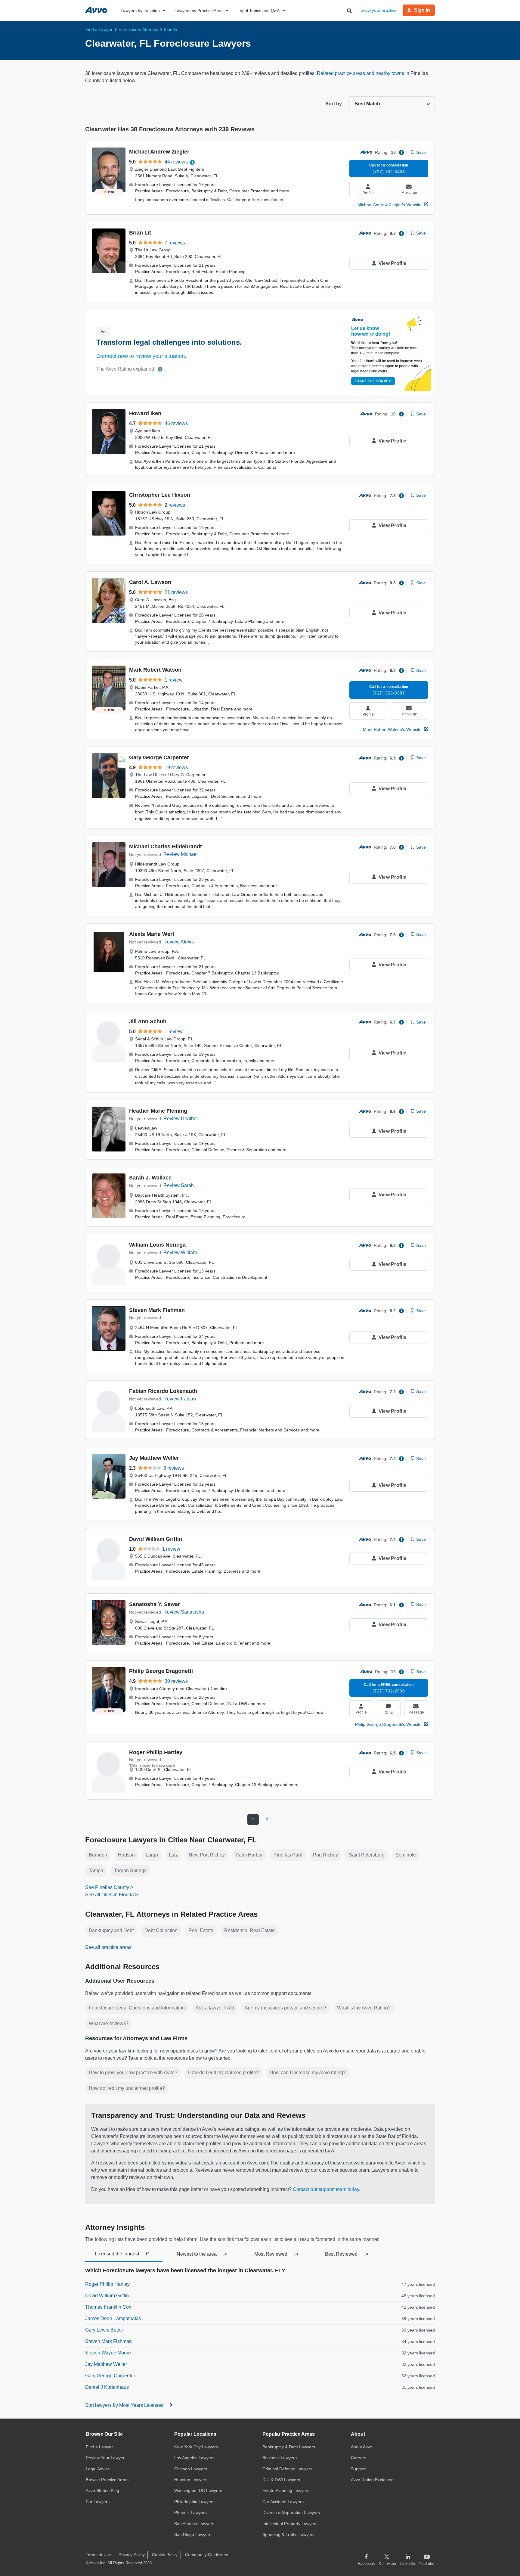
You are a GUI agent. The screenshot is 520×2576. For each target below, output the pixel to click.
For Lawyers (98, 2502)
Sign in (422, 10)
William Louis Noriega (157, 1245)
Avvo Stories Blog (102, 2491)
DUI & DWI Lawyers (281, 2480)
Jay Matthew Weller (154, 1458)
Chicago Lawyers (191, 2469)
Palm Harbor (249, 1855)
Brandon (98, 1855)
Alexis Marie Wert (152, 934)
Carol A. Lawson (150, 582)
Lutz (173, 1855)
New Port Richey (207, 1855)
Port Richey (325, 1855)
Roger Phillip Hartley (156, 1752)
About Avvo (362, 2447)
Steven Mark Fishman (157, 1310)
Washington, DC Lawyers (198, 2491)
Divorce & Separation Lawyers (291, 2512)
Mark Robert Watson (155, 670)
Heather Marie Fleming (158, 1111)
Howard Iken (145, 413)
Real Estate (201, 1930)
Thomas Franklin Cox (108, 2307)
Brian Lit (140, 233)
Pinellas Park (288, 1855)
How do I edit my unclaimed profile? (127, 2088)
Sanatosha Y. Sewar (155, 1604)
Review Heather (181, 1119)
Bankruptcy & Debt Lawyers (289, 2447)
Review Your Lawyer (105, 2458)
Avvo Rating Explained (372, 2480)
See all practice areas (108, 1947)
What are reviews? (109, 2023)
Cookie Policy (165, 2555)
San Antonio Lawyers (194, 2524)
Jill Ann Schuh (148, 1021)
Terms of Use (98, 2555)
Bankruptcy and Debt (111, 1930)
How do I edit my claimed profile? (223, 2073)
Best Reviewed (347, 2254)
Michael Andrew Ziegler (159, 152)
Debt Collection (161, 1930)
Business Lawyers (280, 2458)
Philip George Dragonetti (161, 1671)
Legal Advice (98, 2469)
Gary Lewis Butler (104, 2330)
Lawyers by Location (140, 11)
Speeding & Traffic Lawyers (288, 2534)
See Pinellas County (107, 1887)
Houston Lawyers (191, 2480)
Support (358, 2469)
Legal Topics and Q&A (258, 11)
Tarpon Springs (130, 1871)
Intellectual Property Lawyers (290, 2524)
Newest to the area (202, 2254)
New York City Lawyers (196, 2447)
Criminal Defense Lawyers (287, 2469)
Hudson (126, 1855)
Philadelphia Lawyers (194, 2502)
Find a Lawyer (99, 2447)
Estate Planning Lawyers (286, 2491)
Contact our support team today (326, 2189)
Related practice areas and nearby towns (361, 73)
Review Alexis (179, 942)
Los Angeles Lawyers (194, 2458)
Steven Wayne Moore (108, 2353)
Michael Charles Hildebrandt (166, 847)
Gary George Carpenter (159, 757)
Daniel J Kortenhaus (107, 2387)
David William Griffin (156, 1539)
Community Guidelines (207, 2555)
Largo (152, 1855)
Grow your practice (379, 10)
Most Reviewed (276, 2254)
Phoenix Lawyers (190, 2512)
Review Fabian (180, 1399)
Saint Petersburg (367, 1855)
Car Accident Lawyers (283, 2502)
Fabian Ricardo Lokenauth (163, 1391)
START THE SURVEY (373, 381)
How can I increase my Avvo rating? (308, 2073)
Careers (359, 2458)
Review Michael (181, 854)
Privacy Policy (132, 2555)
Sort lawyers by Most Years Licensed (125, 2405)
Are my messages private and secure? (285, 2008)
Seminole (406, 1855)
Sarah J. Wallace (150, 1178)
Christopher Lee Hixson (160, 495)
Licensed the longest (122, 2254)
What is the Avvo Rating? (364, 2008)
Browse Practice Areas (107, 2480)
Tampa (96, 1871)
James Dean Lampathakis (113, 2318)
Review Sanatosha (184, 1612)
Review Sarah (179, 1185)
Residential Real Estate (249, 1930)
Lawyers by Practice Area (199, 11)
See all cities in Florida (110, 1895)
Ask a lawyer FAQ (215, 2008)
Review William (180, 1252)
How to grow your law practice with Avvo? (133, 2073)
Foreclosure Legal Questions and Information (137, 2008)
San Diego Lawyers (193, 2534)
